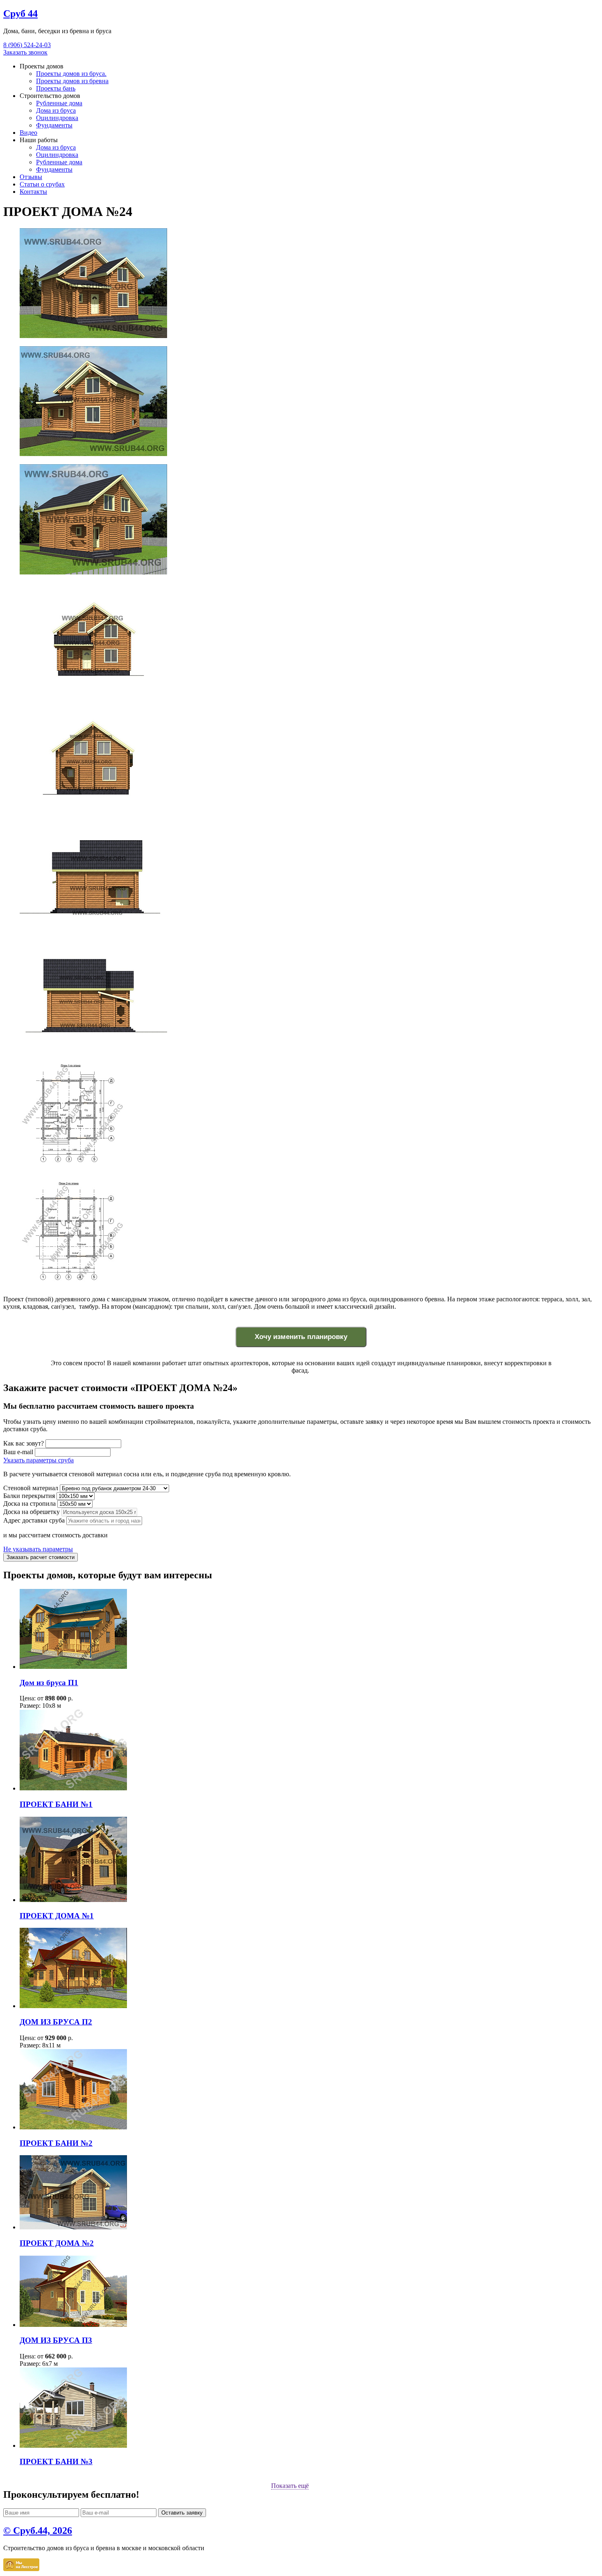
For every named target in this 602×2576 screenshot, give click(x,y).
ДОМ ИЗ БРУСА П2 (56, 2022)
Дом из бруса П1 (49, 1683)
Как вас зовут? (24, 1443)
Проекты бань (56, 88)
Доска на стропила (29, 1504)
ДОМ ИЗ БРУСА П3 (56, 2340)
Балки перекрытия (29, 1496)
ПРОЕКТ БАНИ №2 (56, 2143)
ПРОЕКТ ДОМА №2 (57, 2243)
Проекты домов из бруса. (71, 74)
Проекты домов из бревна (72, 81)
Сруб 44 (20, 14)
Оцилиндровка (57, 118)
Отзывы (31, 177)
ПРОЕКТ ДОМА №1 (57, 1916)
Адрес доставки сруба (34, 1520)
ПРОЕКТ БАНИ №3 (56, 2461)
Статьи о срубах (42, 184)
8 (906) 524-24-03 (27, 45)
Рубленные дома (59, 103)
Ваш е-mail (18, 1452)
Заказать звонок (25, 52)
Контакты (33, 192)
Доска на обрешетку (32, 1512)
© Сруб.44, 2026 (38, 2531)
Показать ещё (290, 2486)
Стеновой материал (31, 1488)
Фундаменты (54, 125)
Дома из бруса (56, 110)
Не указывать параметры (38, 1549)
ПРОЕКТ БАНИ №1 (56, 1804)
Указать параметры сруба (38, 1460)
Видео (28, 133)
